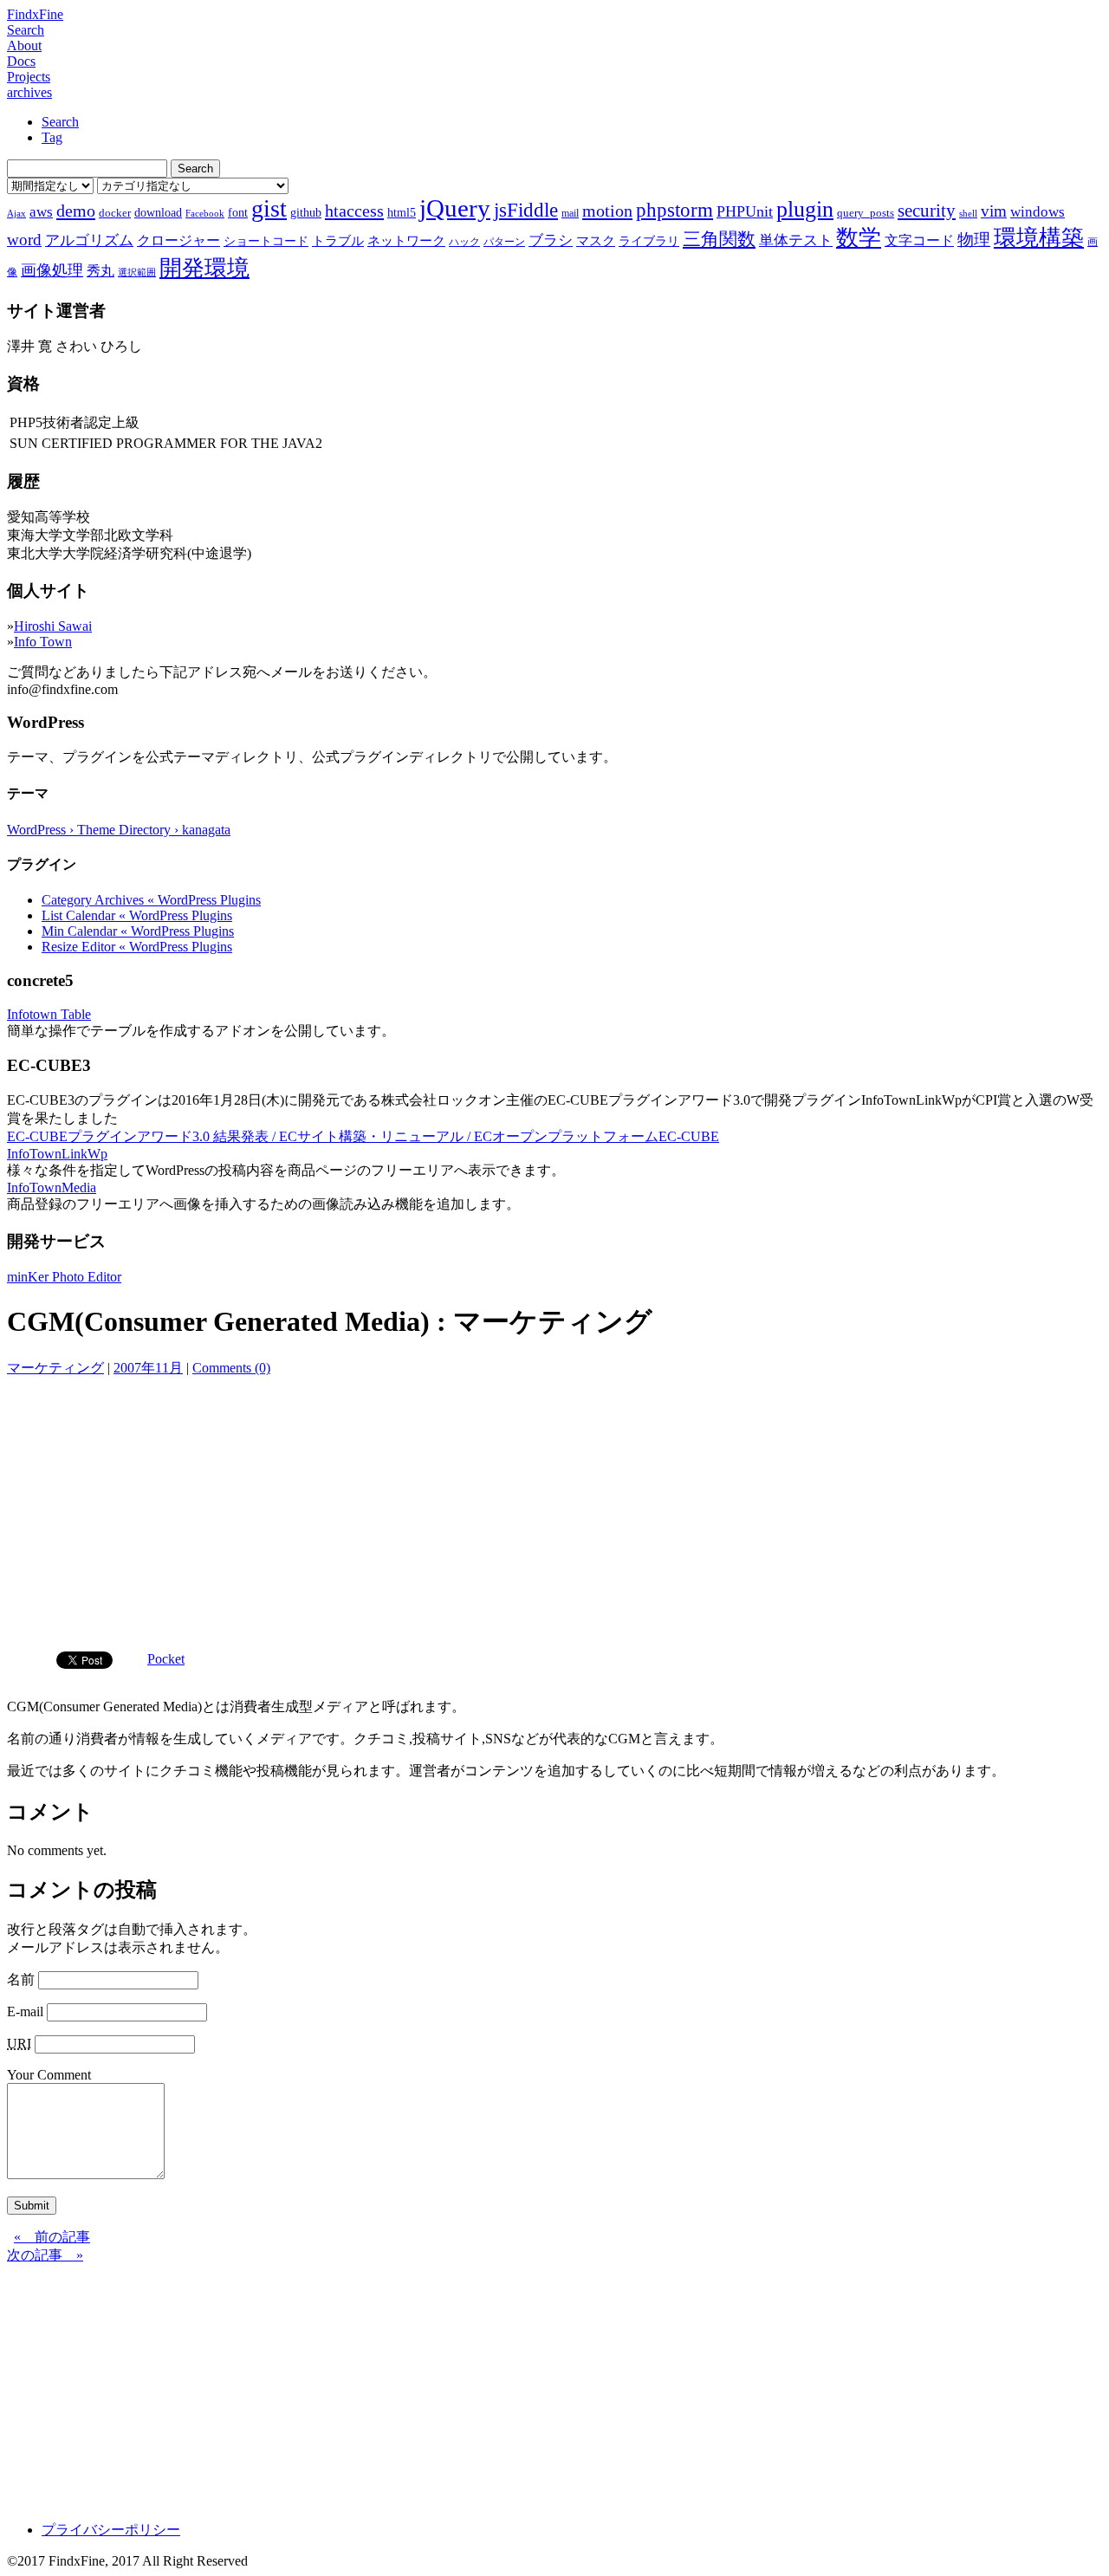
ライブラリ (649, 241)
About (24, 45)
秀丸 (101, 271)
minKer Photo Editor (64, 1277)
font (238, 212)
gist (269, 208)
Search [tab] (60, 122)
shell (968, 214)
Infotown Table (49, 1014)
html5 (402, 212)
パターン (504, 242)
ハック (464, 242)
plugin (805, 209)
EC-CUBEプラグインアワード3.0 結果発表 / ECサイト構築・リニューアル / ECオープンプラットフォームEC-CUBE (363, 1136)
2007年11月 (148, 1368)
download (158, 212)
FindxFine (35, 14)
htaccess (354, 211)
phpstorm (674, 210)
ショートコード (266, 241)
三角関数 (719, 239)
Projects (29, 77)
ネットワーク (406, 241)
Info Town (43, 642)
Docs (21, 61)
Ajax (16, 214)
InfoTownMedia (52, 1187)
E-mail (25, 2011)
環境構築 (1039, 238)
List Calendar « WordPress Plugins (137, 915)
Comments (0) (231, 1368)
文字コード (919, 240)
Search (26, 30)
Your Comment (49, 2075)
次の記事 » (45, 2255)
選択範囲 (137, 273)
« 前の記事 (52, 2237)
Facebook (205, 214)
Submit (32, 2206)
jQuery (455, 208)
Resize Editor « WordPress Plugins (137, 947)
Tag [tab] (52, 137)
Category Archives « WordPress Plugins (151, 900)
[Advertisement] (554, 1508)
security (927, 210)
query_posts (866, 213)
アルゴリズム (89, 240)
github (306, 212)
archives (29, 92)
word (24, 240)
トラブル (338, 241)
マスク (596, 241)
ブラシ (551, 240)
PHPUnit (745, 211)
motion (607, 211)
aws (41, 211)
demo (76, 211)
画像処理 (52, 270)
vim (994, 211)
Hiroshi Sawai (53, 626)
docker (115, 213)
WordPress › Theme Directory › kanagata (119, 830)
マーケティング (55, 1368)
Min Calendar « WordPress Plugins (138, 931)
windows (1038, 212)
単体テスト (796, 240)
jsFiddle (526, 210)
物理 (974, 240)
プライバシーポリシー (111, 2530)
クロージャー (178, 240)
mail (570, 213)
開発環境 (204, 268)
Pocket (166, 1659)
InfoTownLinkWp (57, 1154)
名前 (21, 1979)
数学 (859, 238)
